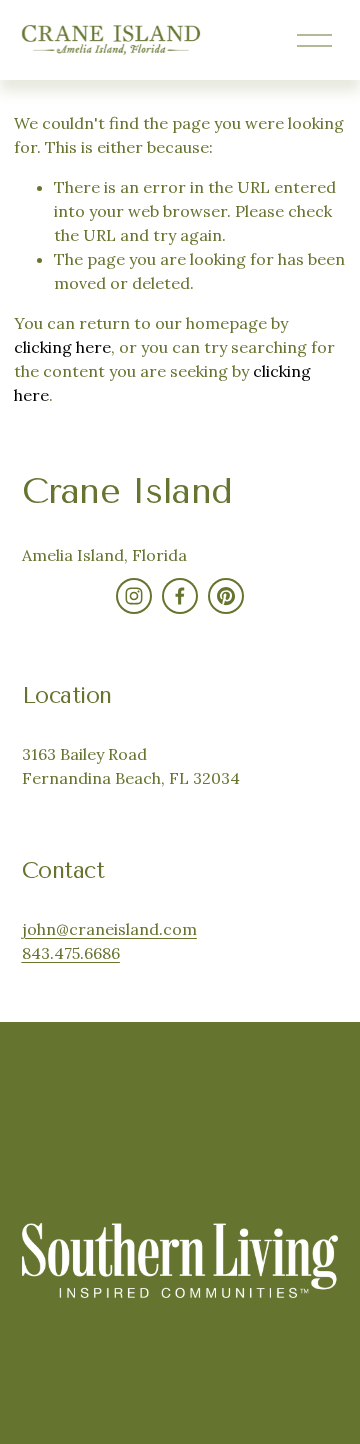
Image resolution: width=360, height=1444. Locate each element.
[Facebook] (180, 596)
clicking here (62, 347)
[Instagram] (134, 596)
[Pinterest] (226, 596)
